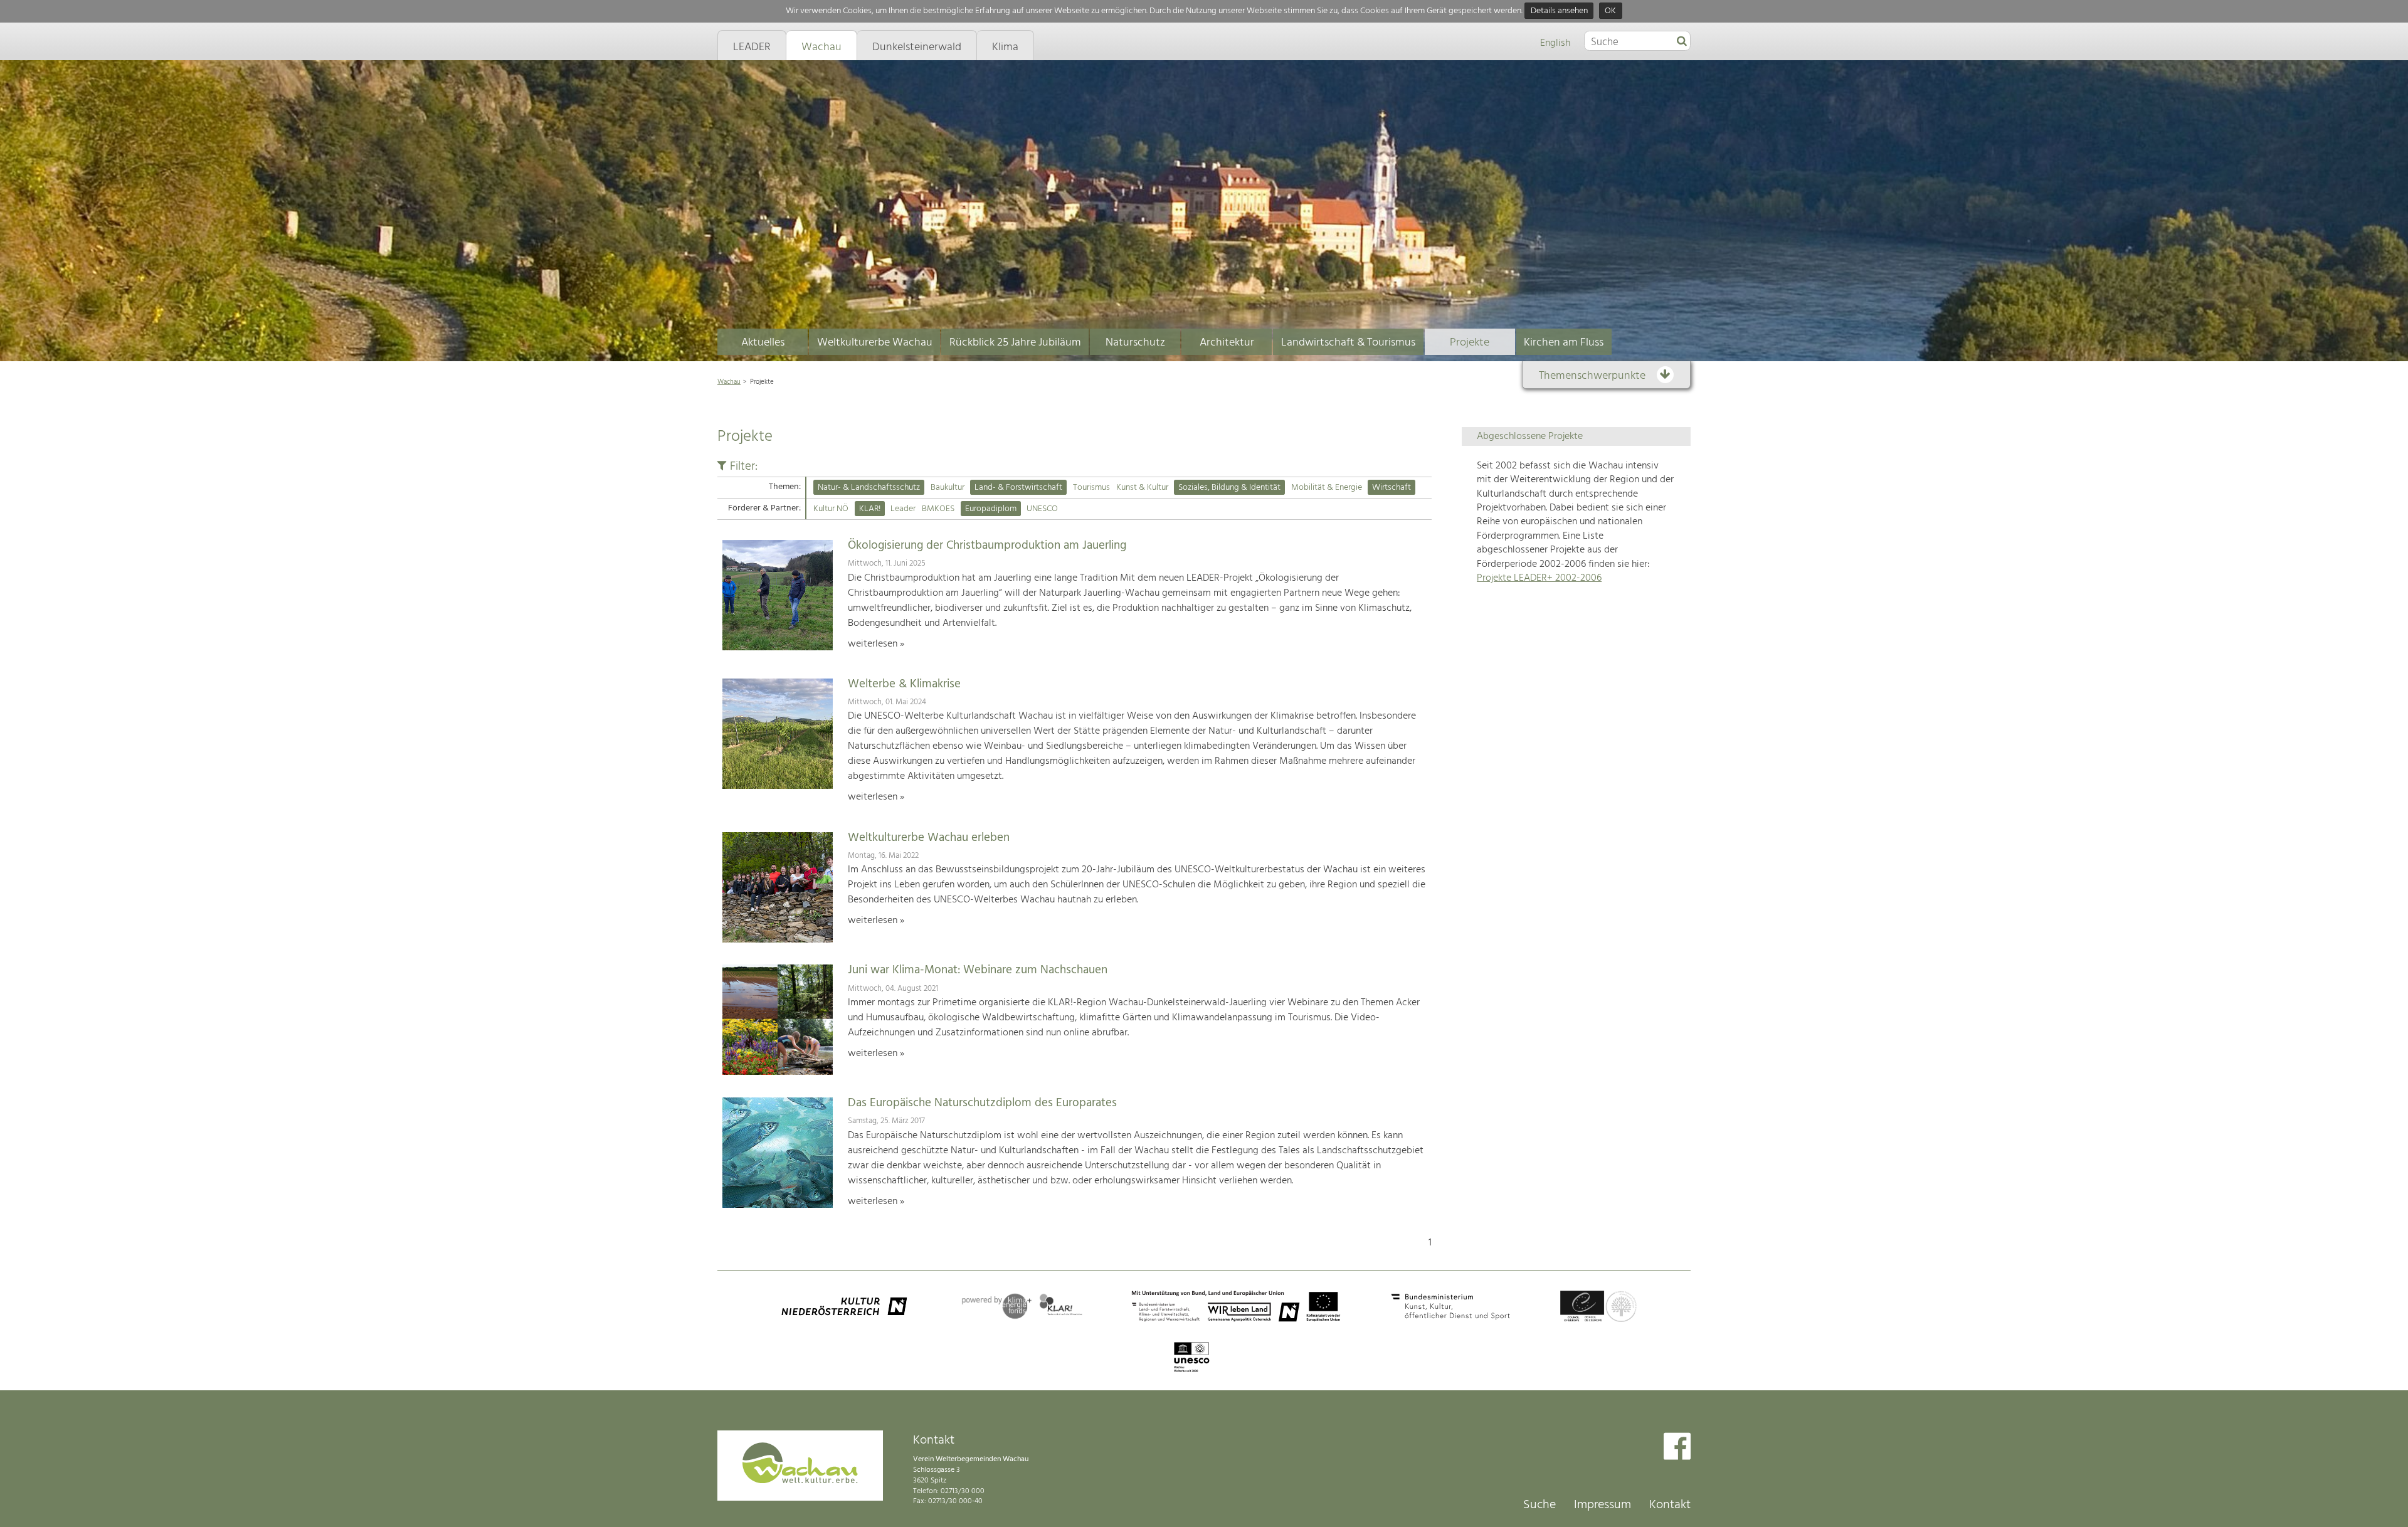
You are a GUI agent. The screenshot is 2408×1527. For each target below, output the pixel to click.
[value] (1682, 42)
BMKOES (938, 509)
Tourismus (1091, 488)
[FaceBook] (1677, 1448)
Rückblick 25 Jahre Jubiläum (1015, 343)
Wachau (729, 382)
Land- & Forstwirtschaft (1018, 488)
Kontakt (1670, 1505)
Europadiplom (991, 509)
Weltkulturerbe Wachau (875, 343)
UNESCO (1042, 509)
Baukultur (948, 488)
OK (1610, 11)
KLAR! (870, 509)
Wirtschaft (1391, 488)
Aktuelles (763, 343)
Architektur (1227, 343)
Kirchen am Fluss (1564, 343)
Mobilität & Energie (1327, 488)
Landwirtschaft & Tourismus (1348, 343)
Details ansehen (1559, 11)
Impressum (1603, 1505)
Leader (903, 509)
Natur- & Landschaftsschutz (869, 488)
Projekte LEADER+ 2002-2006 (1539, 578)
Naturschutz (1135, 343)
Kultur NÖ (831, 509)
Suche (1539, 1505)
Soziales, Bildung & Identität (1229, 488)
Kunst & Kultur (1142, 488)
